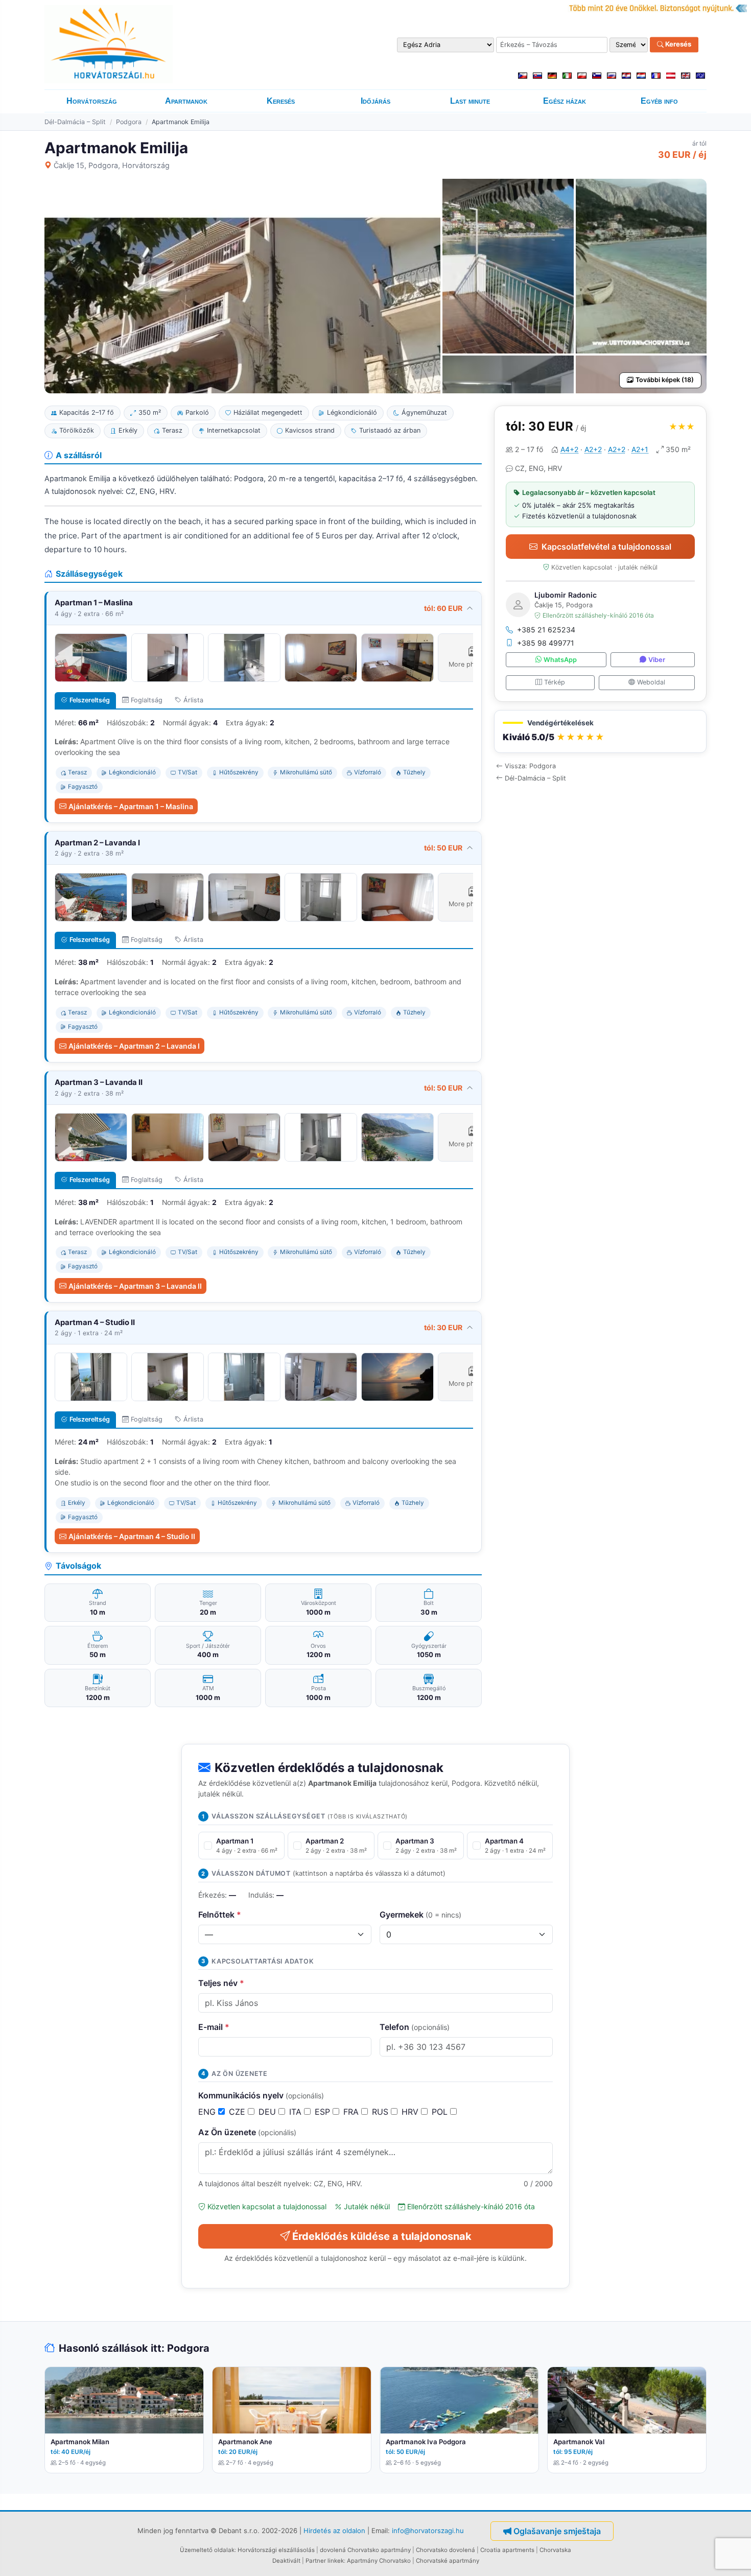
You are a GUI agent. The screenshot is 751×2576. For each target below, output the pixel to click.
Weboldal (651, 682)
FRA (352, 2112)
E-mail (214, 2027)
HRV (411, 2112)
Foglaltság (147, 700)
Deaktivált (286, 2561)
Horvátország (92, 101)
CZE (238, 2112)
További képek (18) (665, 380)
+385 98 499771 (546, 643)
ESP (324, 2112)
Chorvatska (555, 2550)
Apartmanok (186, 101)
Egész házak (565, 101)
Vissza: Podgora (530, 766)
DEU (268, 2112)
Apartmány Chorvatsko (379, 2561)
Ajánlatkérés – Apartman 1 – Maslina (131, 806)
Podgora (129, 122)
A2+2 (593, 449)
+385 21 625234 (546, 630)
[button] (600, 732)
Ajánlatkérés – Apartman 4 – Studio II (132, 1536)
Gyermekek (420, 1915)
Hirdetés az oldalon (334, 2531)
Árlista (193, 700)
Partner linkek (325, 2561)
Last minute (470, 101)
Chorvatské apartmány (448, 2561)
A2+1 (640, 449)
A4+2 (569, 449)
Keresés (677, 44)
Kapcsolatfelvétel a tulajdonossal (606, 547)
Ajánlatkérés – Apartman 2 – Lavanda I (134, 1046)
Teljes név (221, 1983)
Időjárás (375, 101)
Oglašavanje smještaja (557, 2531)
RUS (381, 2112)
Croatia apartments (507, 2550)
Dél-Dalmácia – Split (75, 122)
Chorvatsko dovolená (445, 2550)
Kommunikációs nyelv (261, 2095)
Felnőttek (220, 1915)
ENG (208, 2112)
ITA (297, 2112)
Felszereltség (90, 700)
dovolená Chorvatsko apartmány (365, 2550)
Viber (657, 660)
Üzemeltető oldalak (207, 2550)
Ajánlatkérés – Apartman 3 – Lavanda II (135, 1286)
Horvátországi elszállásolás (276, 2550)
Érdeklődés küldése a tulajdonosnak (382, 2236)
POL (441, 2112)
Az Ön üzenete (247, 2132)
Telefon (415, 2027)
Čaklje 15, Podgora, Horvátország (112, 165)
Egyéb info (659, 101)
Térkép (555, 682)
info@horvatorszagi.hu (428, 2531)
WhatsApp (560, 660)
